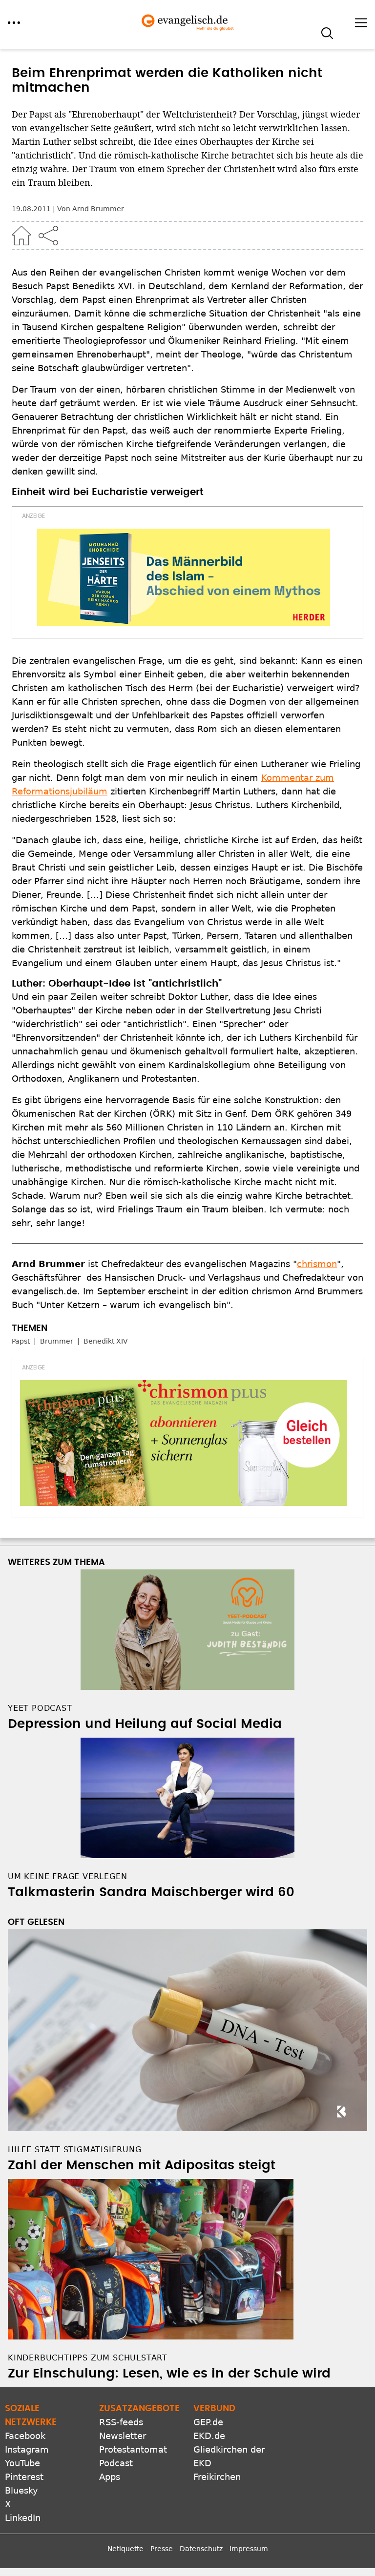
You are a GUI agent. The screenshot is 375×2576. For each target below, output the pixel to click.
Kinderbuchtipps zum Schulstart (88, 2358)
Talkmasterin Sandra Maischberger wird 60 (151, 1892)
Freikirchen (217, 2477)
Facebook (25, 2436)
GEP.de (208, 2422)
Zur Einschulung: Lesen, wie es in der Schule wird (169, 2374)
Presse (162, 2549)
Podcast (116, 2463)
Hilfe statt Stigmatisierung (75, 2150)
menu (14, 23)
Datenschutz (201, 2549)
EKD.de (209, 2436)
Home (21, 236)
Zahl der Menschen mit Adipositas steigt (142, 2165)
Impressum (249, 2549)
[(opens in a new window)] (184, 577)
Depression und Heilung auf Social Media (145, 1724)
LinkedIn (23, 2518)
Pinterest (24, 2477)
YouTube (22, 2463)
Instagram (27, 2449)
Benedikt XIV (106, 1341)
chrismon (317, 1264)
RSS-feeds (121, 2422)
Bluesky (21, 2490)
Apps (110, 2477)
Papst (21, 1341)
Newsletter (123, 2436)
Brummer (57, 1341)
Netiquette (125, 2549)
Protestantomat (133, 2449)
